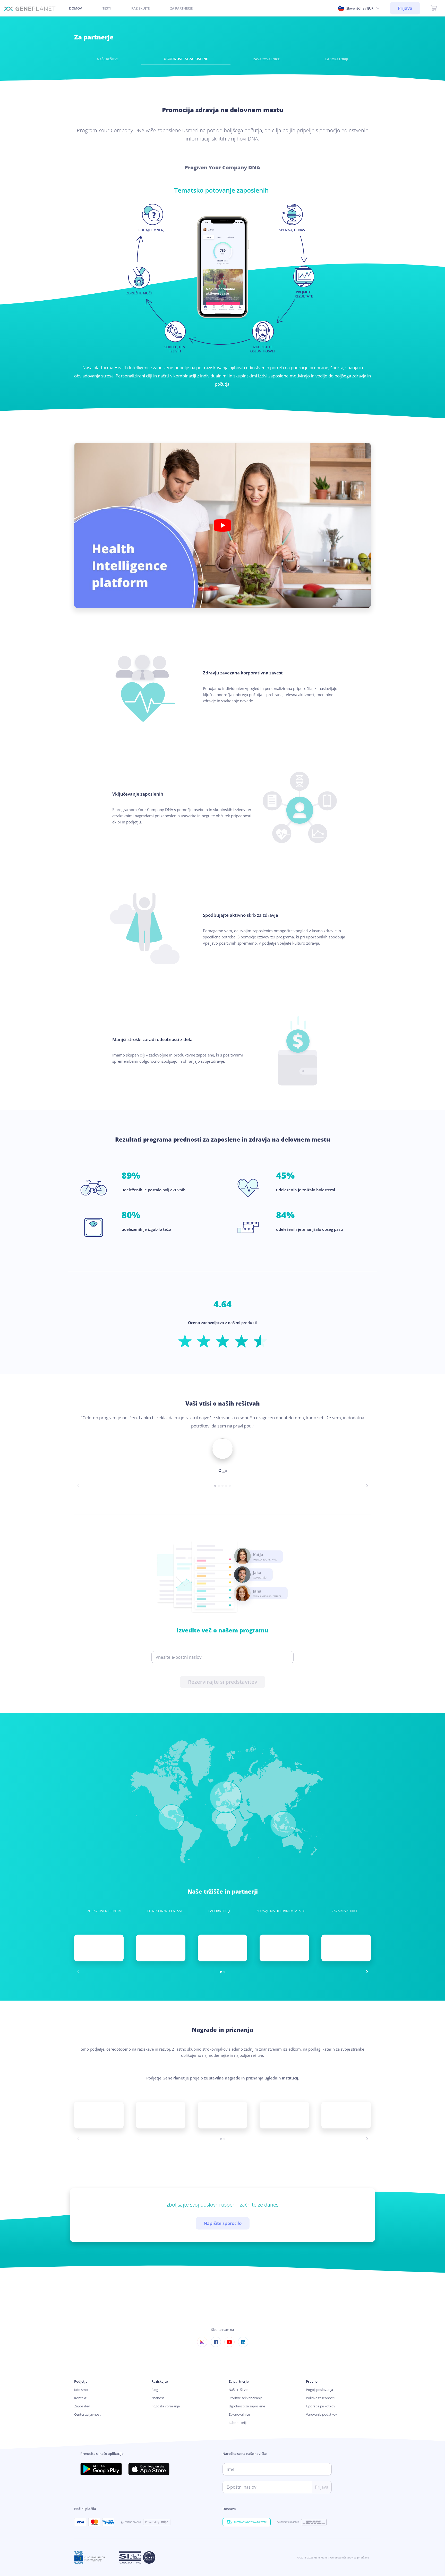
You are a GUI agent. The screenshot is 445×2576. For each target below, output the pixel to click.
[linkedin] (243, 2342)
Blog (155, 2390)
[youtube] (229, 2342)
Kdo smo (81, 2390)
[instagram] (202, 2342)
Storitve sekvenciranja (246, 2398)
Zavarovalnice (239, 2415)
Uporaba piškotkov (321, 2406)
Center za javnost (87, 2415)
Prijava (405, 8)
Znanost (158, 2398)
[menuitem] (107, 8)
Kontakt (80, 2398)
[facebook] (216, 2342)
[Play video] (222, 525)
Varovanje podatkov (322, 2415)
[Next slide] (367, 1486)
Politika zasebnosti (320, 2398)
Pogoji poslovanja (319, 2390)
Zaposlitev (82, 2406)
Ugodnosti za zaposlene (247, 2406)
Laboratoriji (238, 2423)
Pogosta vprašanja (166, 2406)
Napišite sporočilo (223, 2223)
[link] (30, 8)
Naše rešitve (238, 2390)
